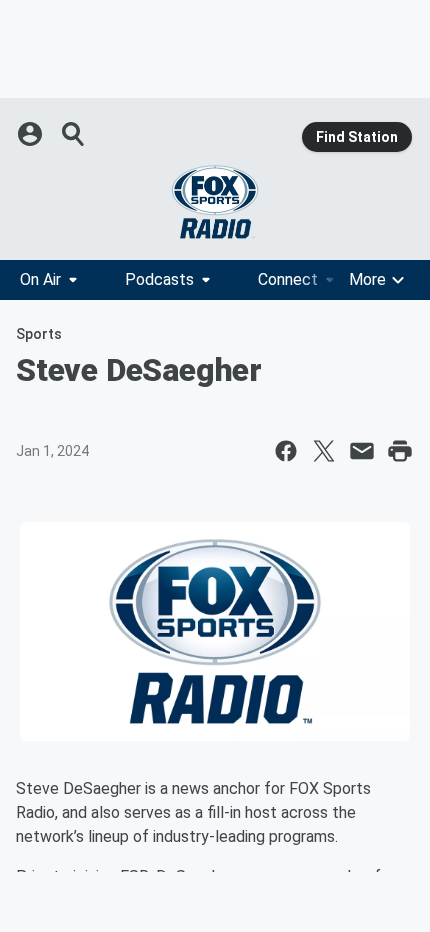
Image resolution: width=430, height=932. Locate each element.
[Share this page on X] (324, 451)
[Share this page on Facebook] (286, 451)
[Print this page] (400, 451)
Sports (39, 334)
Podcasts (159, 279)
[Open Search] (74, 134)
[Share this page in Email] (362, 451)
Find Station (357, 137)
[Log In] (32, 134)
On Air (40, 279)
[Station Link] (215, 202)
